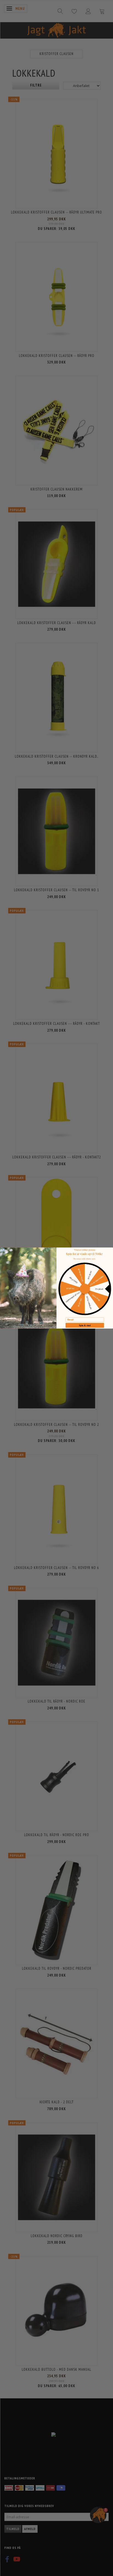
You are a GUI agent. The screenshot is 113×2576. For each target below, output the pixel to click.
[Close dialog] (2, 1250)
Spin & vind (85, 1325)
